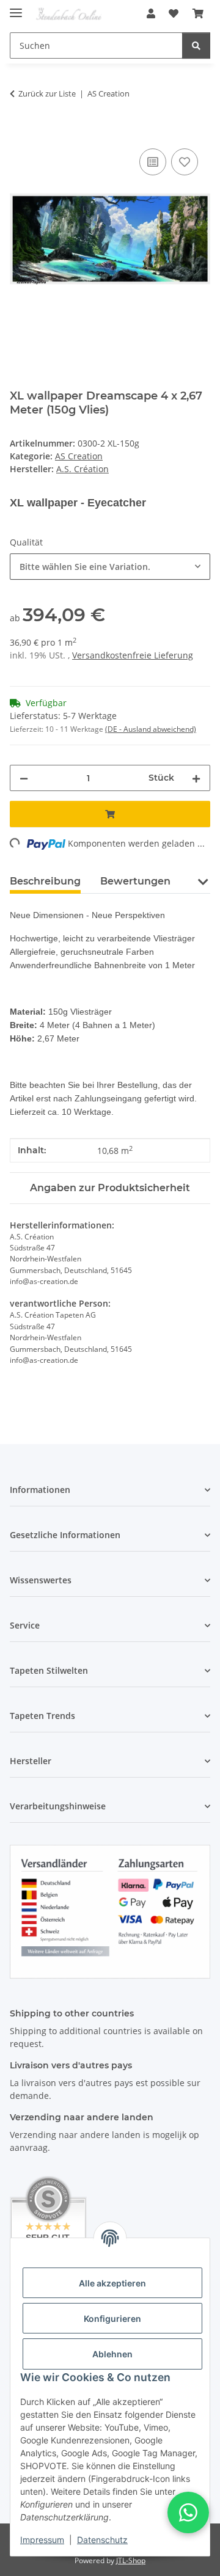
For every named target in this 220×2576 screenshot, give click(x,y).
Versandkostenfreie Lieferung (133, 655)
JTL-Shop (131, 2560)
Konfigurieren (112, 2319)
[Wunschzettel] (174, 13)
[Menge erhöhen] (196, 778)
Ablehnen (112, 2354)
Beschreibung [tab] (45, 881)
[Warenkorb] (198, 13)
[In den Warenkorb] (20, 132)
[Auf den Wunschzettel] (185, 162)
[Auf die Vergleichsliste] (153, 162)
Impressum (42, 2540)
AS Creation (79, 456)
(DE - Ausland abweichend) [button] (151, 729)
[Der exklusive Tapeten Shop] (69, 14)
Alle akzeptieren (112, 2283)
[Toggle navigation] (16, 8)
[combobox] (110, 567)
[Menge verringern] (24, 778)
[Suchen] (196, 46)
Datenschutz (102, 2540)
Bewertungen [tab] (135, 881)
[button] (151, 13)
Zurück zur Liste (47, 93)
